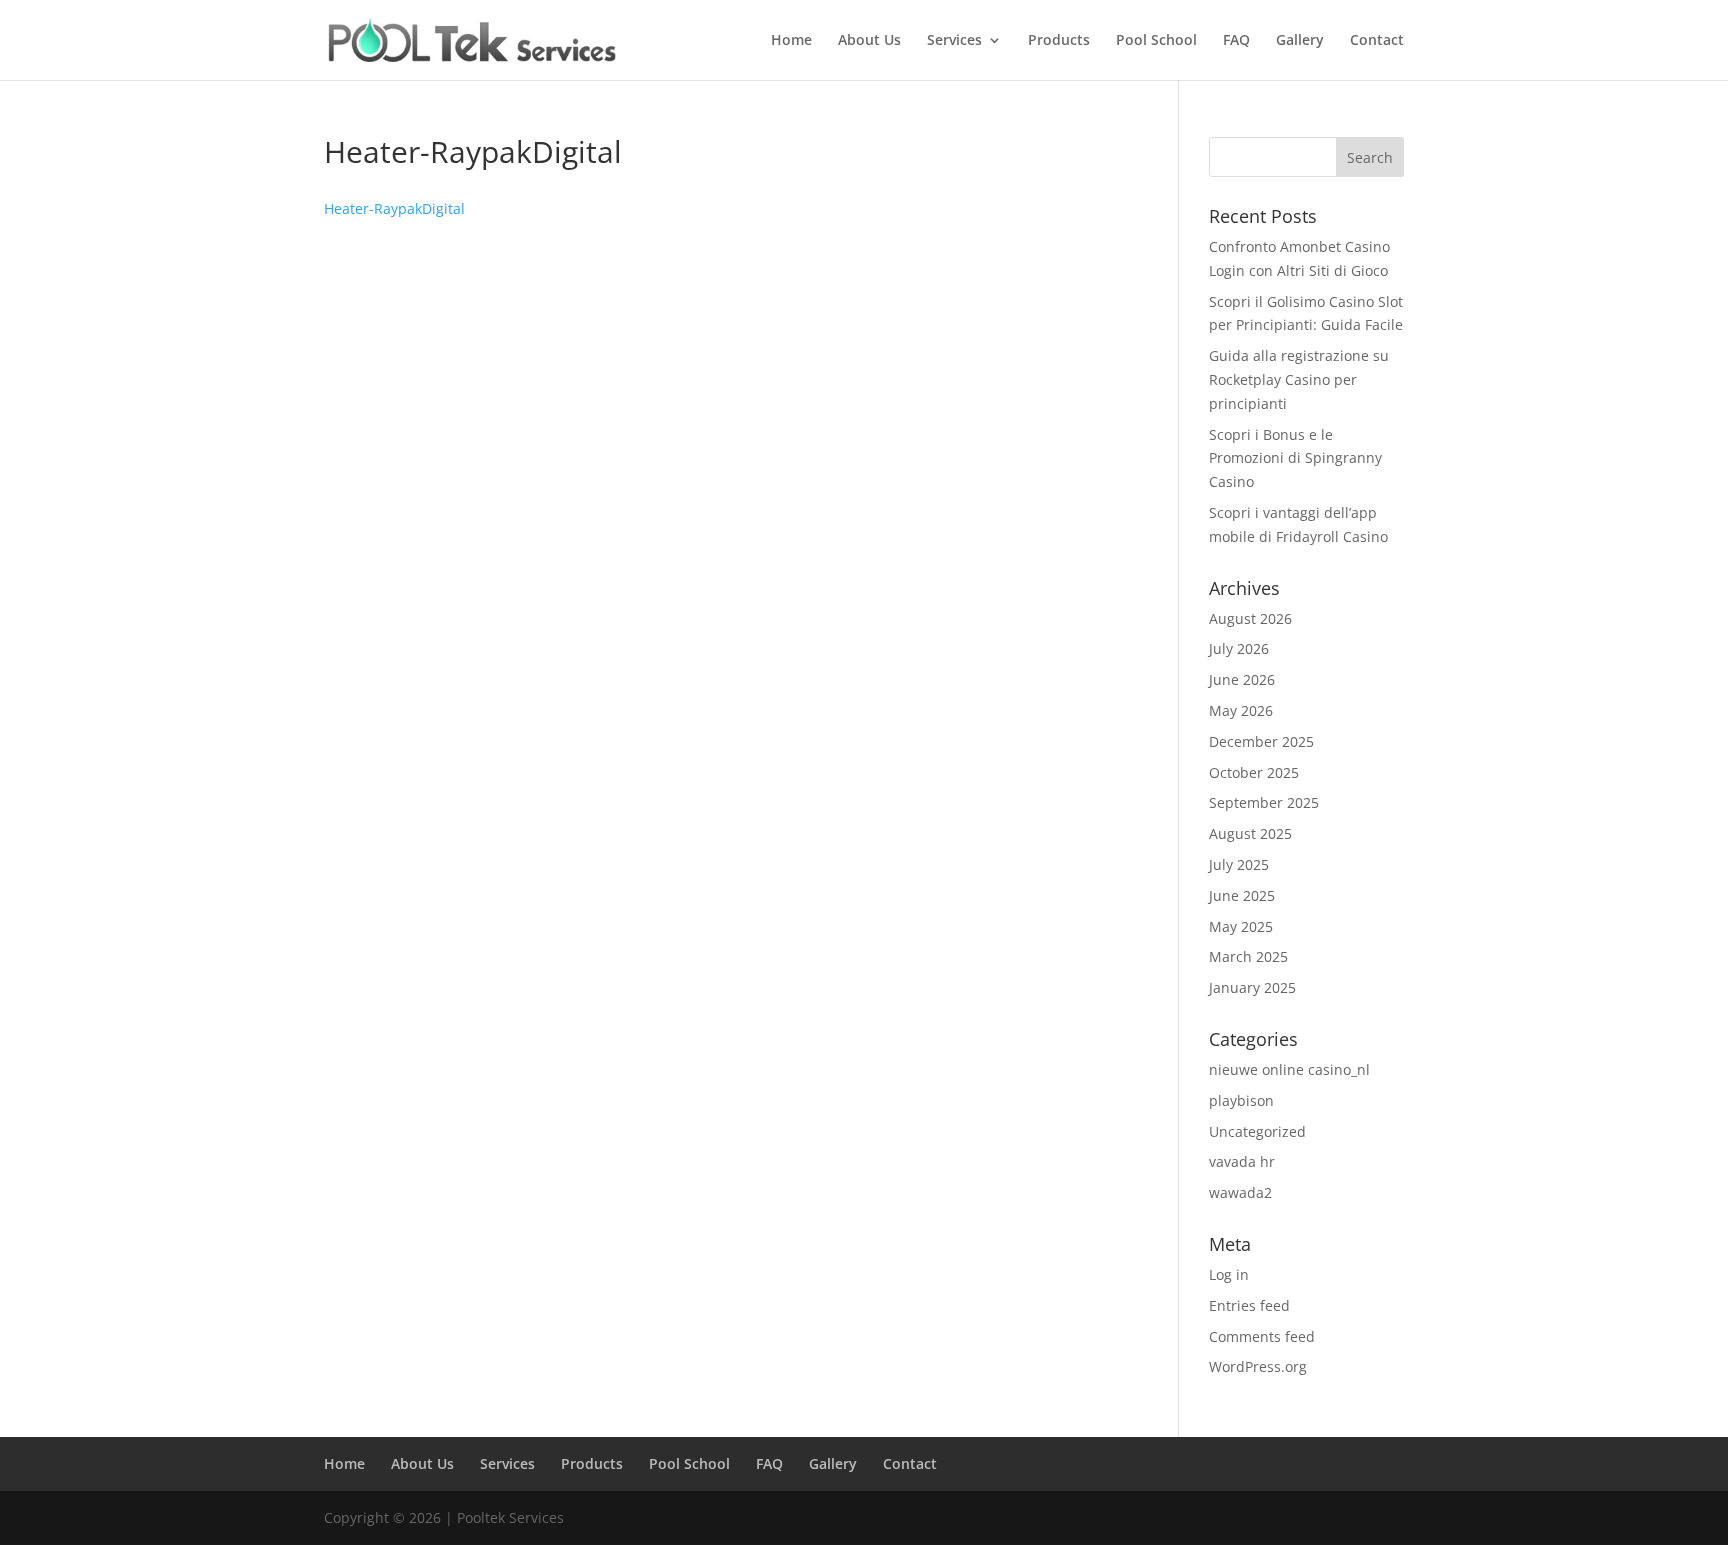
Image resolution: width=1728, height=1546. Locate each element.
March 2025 (1248, 956)
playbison (1241, 1100)
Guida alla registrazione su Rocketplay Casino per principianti (1299, 379)
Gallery (1300, 41)
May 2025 (1241, 926)
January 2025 (1252, 987)
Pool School (1156, 41)
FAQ (1236, 41)
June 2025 (1242, 895)
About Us (869, 41)
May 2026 (1241, 710)
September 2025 (1264, 802)
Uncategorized (1257, 1131)
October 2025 (1254, 772)
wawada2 (1240, 1192)
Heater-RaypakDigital (394, 208)
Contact (1377, 41)
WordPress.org (1258, 1366)
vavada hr (1242, 1161)
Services (954, 41)
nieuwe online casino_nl (1289, 1069)
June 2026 (1242, 679)
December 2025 (1261, 741)
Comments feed (1262, 1336)
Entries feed (1249, 1305)
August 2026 (1250, 618)
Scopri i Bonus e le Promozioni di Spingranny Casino (1295, 458)
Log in (1229, 1274)
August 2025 (1250, 833)
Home (791, 41)
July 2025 (1239, 864)
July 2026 (1239, 648)
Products (1059, 41)
